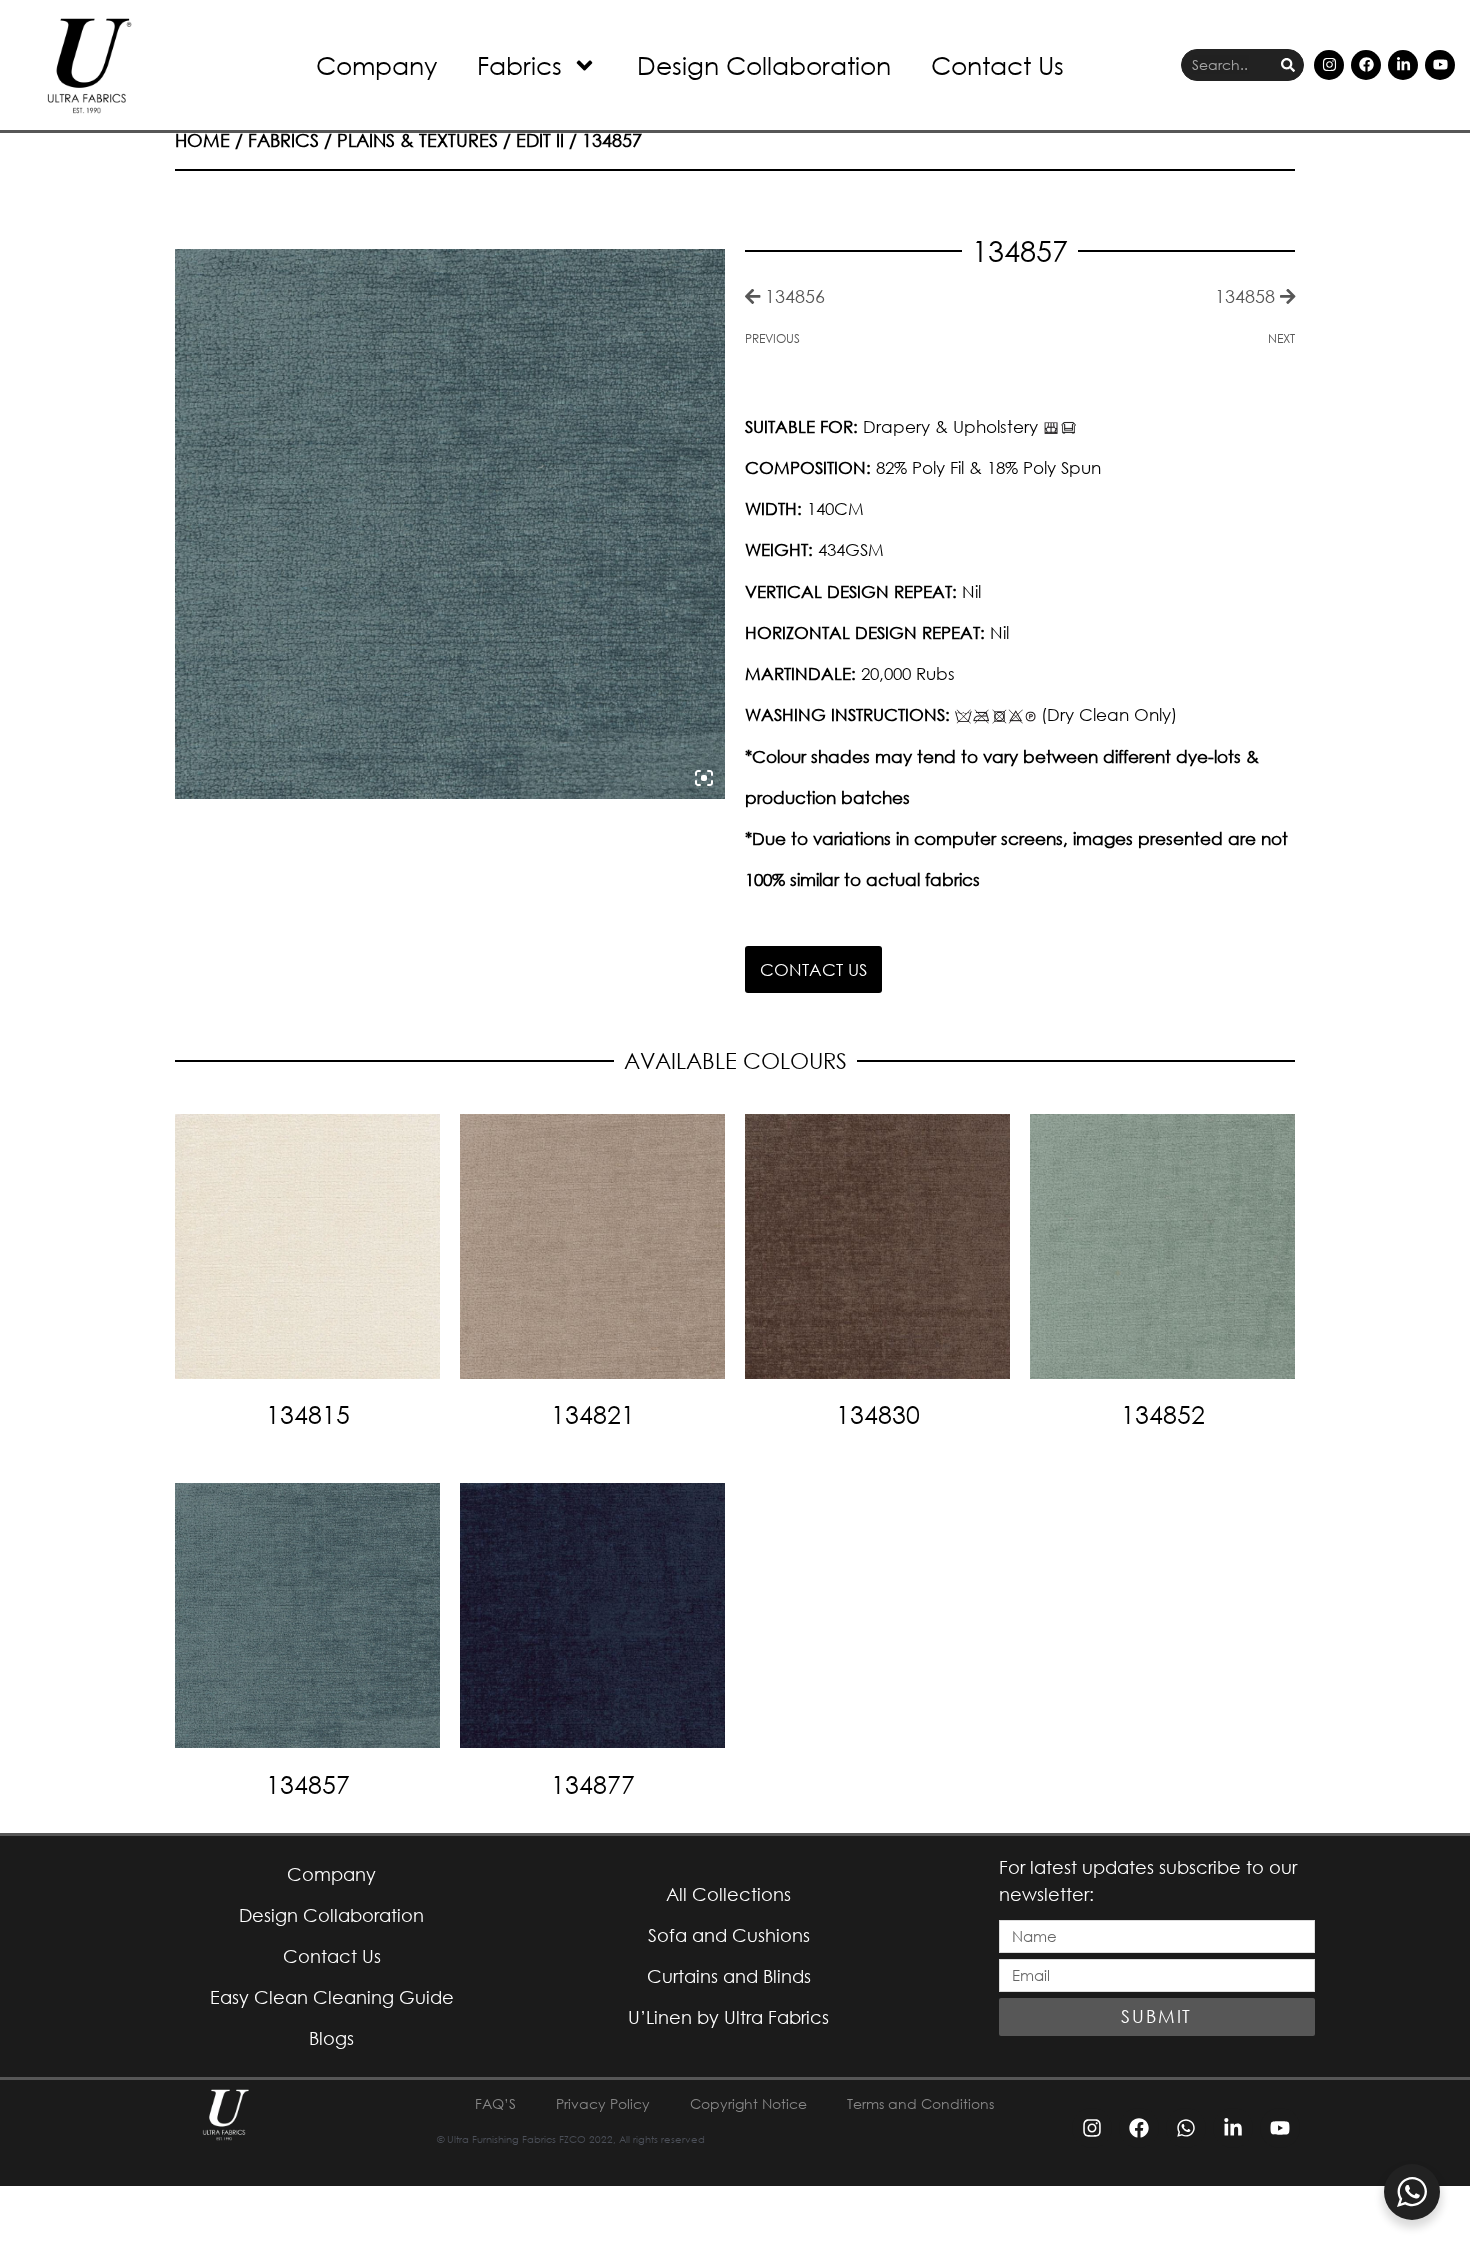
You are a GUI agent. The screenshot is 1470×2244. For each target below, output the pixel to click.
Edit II (540, 140)
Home (202, 140)
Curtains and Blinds (729, 1976)
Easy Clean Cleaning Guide (332, 1997)
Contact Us (997, 64)
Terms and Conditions (920, 2103)
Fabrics (519, 64)
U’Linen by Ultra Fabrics (728, 2017)
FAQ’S (495, 2103)
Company (376, 64)
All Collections (728, 1894)
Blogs (331, 2038)
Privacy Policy (603, 2103)
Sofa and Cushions (729, 1935)
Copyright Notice (748, 2103)
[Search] (1288, 65)
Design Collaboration (764, 64)
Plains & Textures (417, 140)
